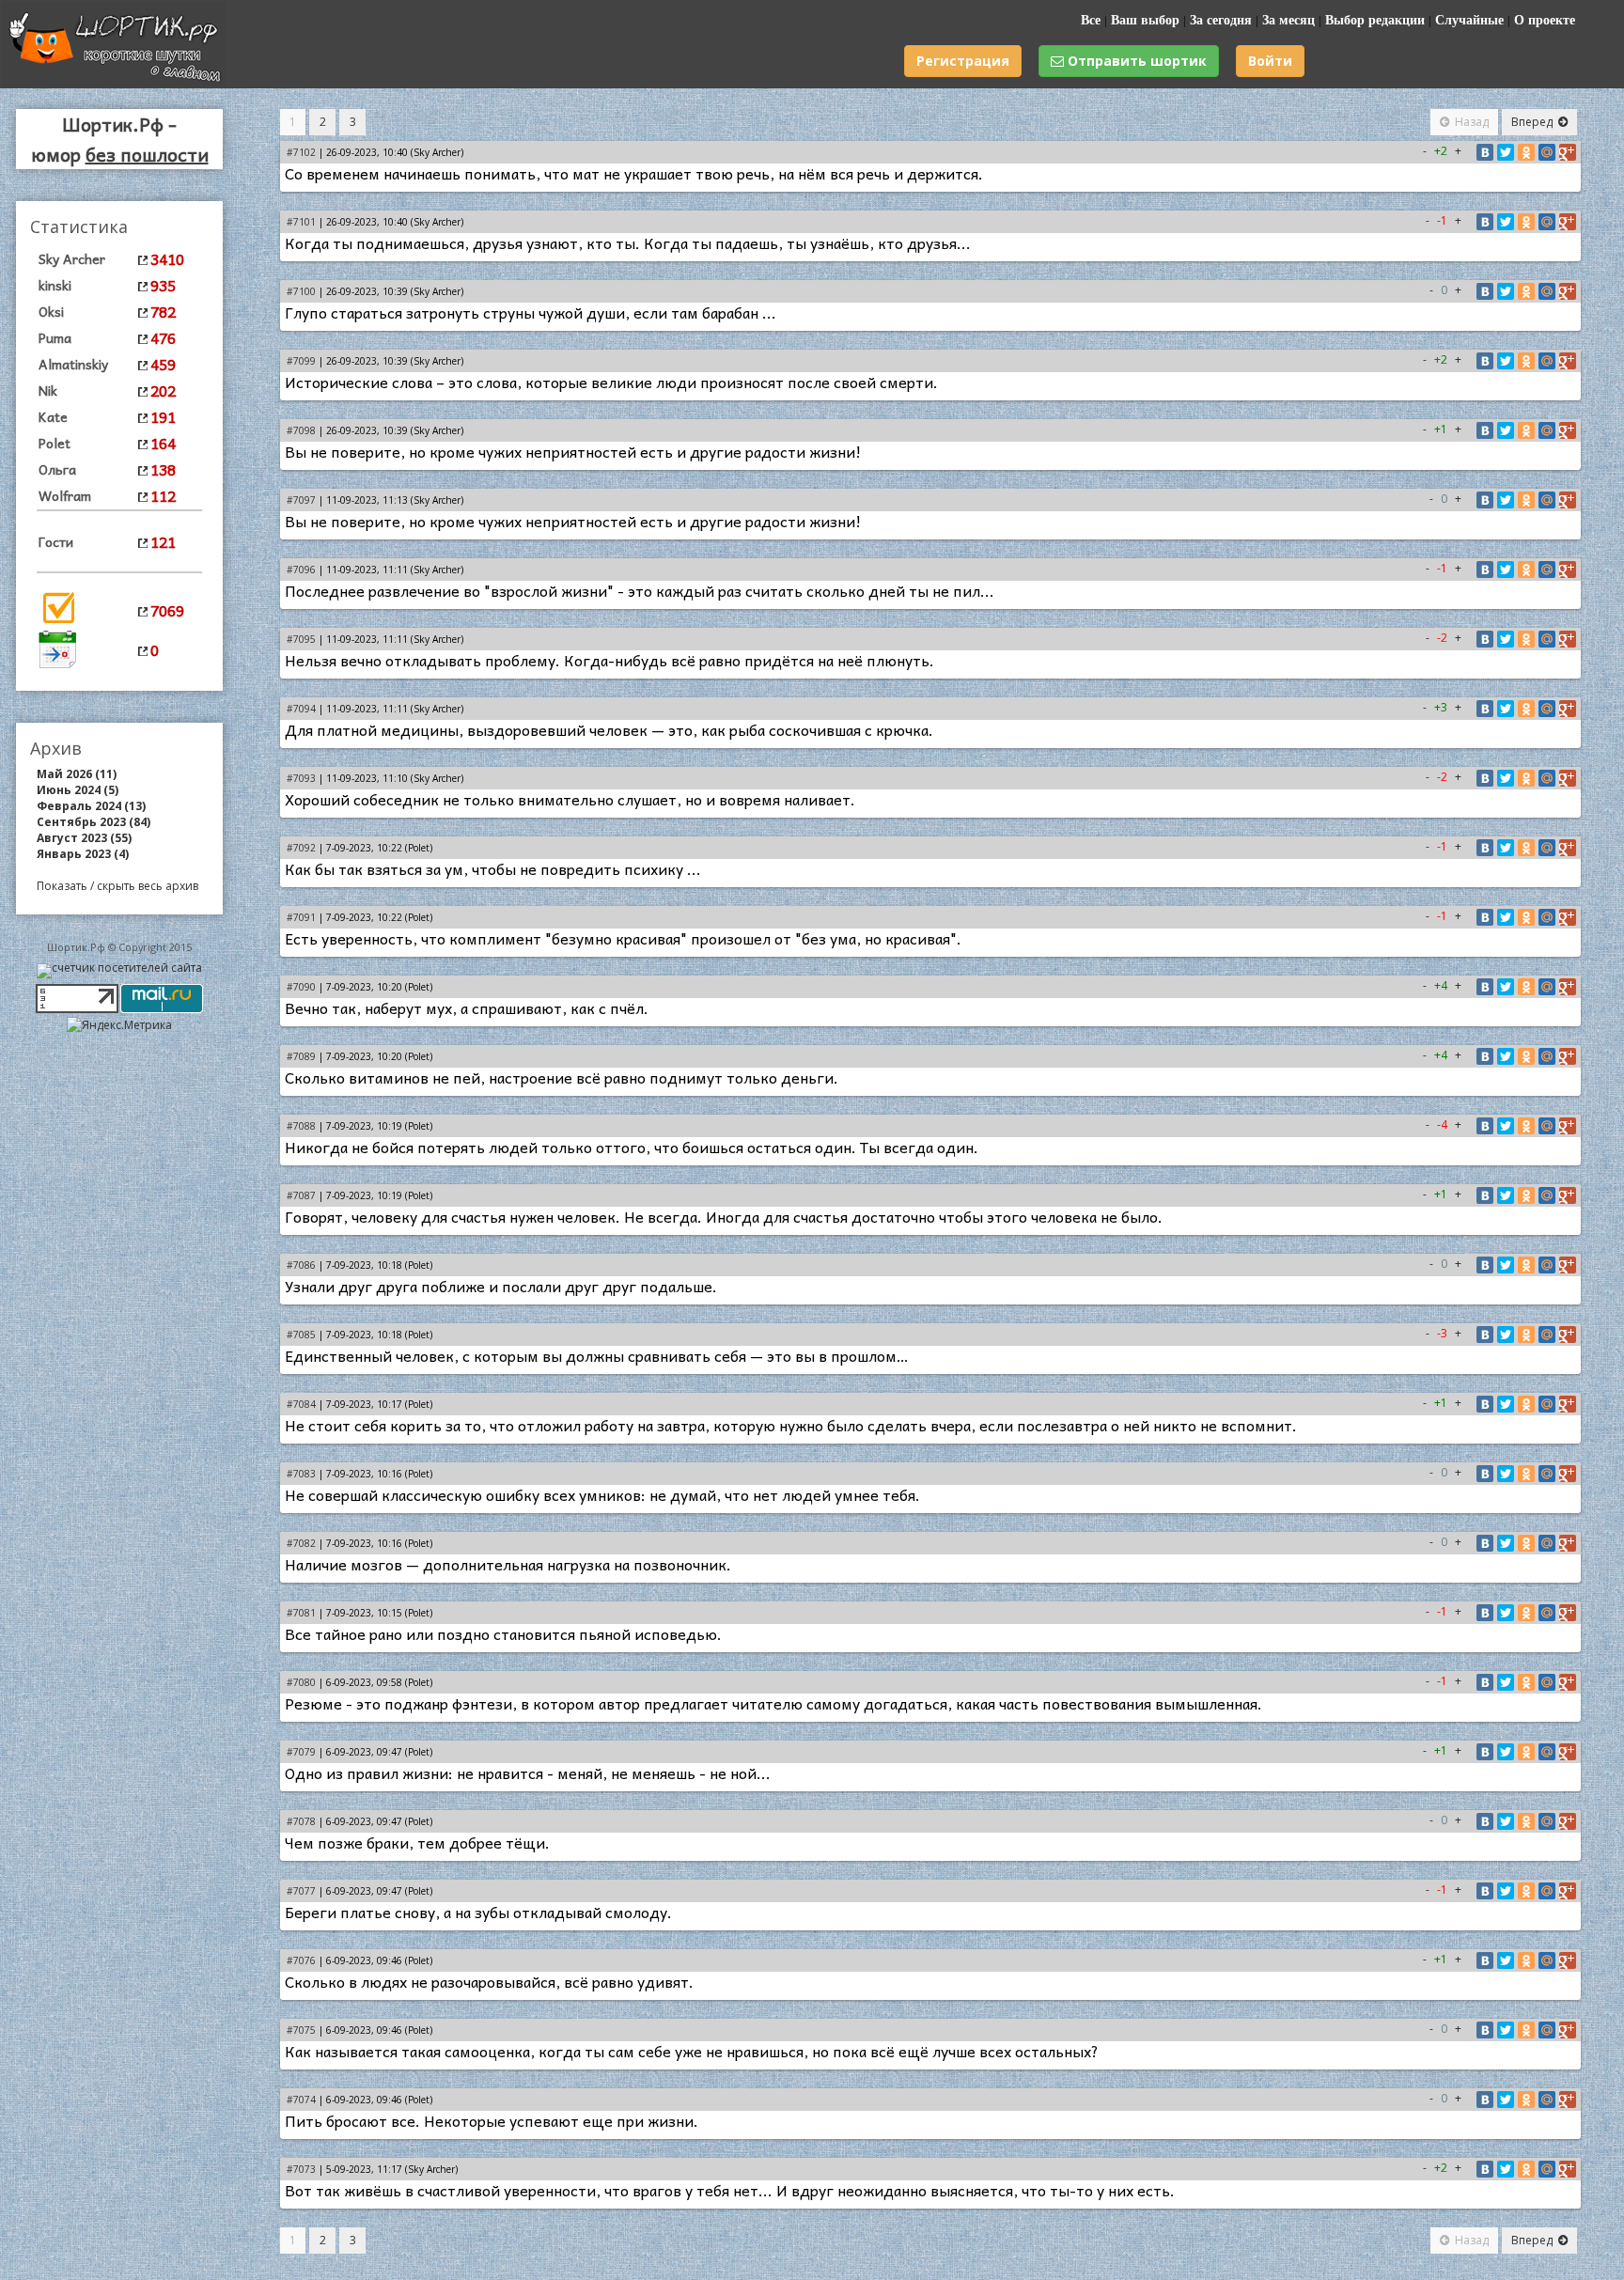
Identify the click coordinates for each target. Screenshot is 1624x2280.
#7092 (301, 848)
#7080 (301, 1682)
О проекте (1545, 20)
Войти (1270, 61)
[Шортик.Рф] (114, 82)
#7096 (301, 570)
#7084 (301, 1404)
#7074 (301, 2100)
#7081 (301, 1613)
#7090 (301, 987)
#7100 (301, 291)
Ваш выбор (1145, 20)
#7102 (301, 152)
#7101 (301, 222)
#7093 (301, 778)
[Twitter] (1506, 152)
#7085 (301, 1335)
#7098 (301, 430)
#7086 (301, 1265)
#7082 (301, 1543)
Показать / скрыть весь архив (117, 886)
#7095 (301, 639)
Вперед (1532, 122)
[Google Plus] (1568, 152)
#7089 (301, 1056)
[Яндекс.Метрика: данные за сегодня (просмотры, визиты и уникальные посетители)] (119, 1025)
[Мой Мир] (1547, 152)
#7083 (301, 1474)
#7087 (301, 1195)
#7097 (301, 500)
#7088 (301, 1126)
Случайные (1469, 20)
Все (1091, 20)
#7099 (301, 361)
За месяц (1288, 20)
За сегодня (1221, 20)
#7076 (301, 1960)
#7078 (301, 1821)
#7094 (301, 709)
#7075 (301, 2030)
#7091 (301, 917)
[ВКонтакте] (1485, 152)
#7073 (301, 2169)
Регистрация (963, 61)
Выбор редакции (1375, 20)
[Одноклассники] (1526, 152)
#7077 (301, 1891)
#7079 (301, 1752)
